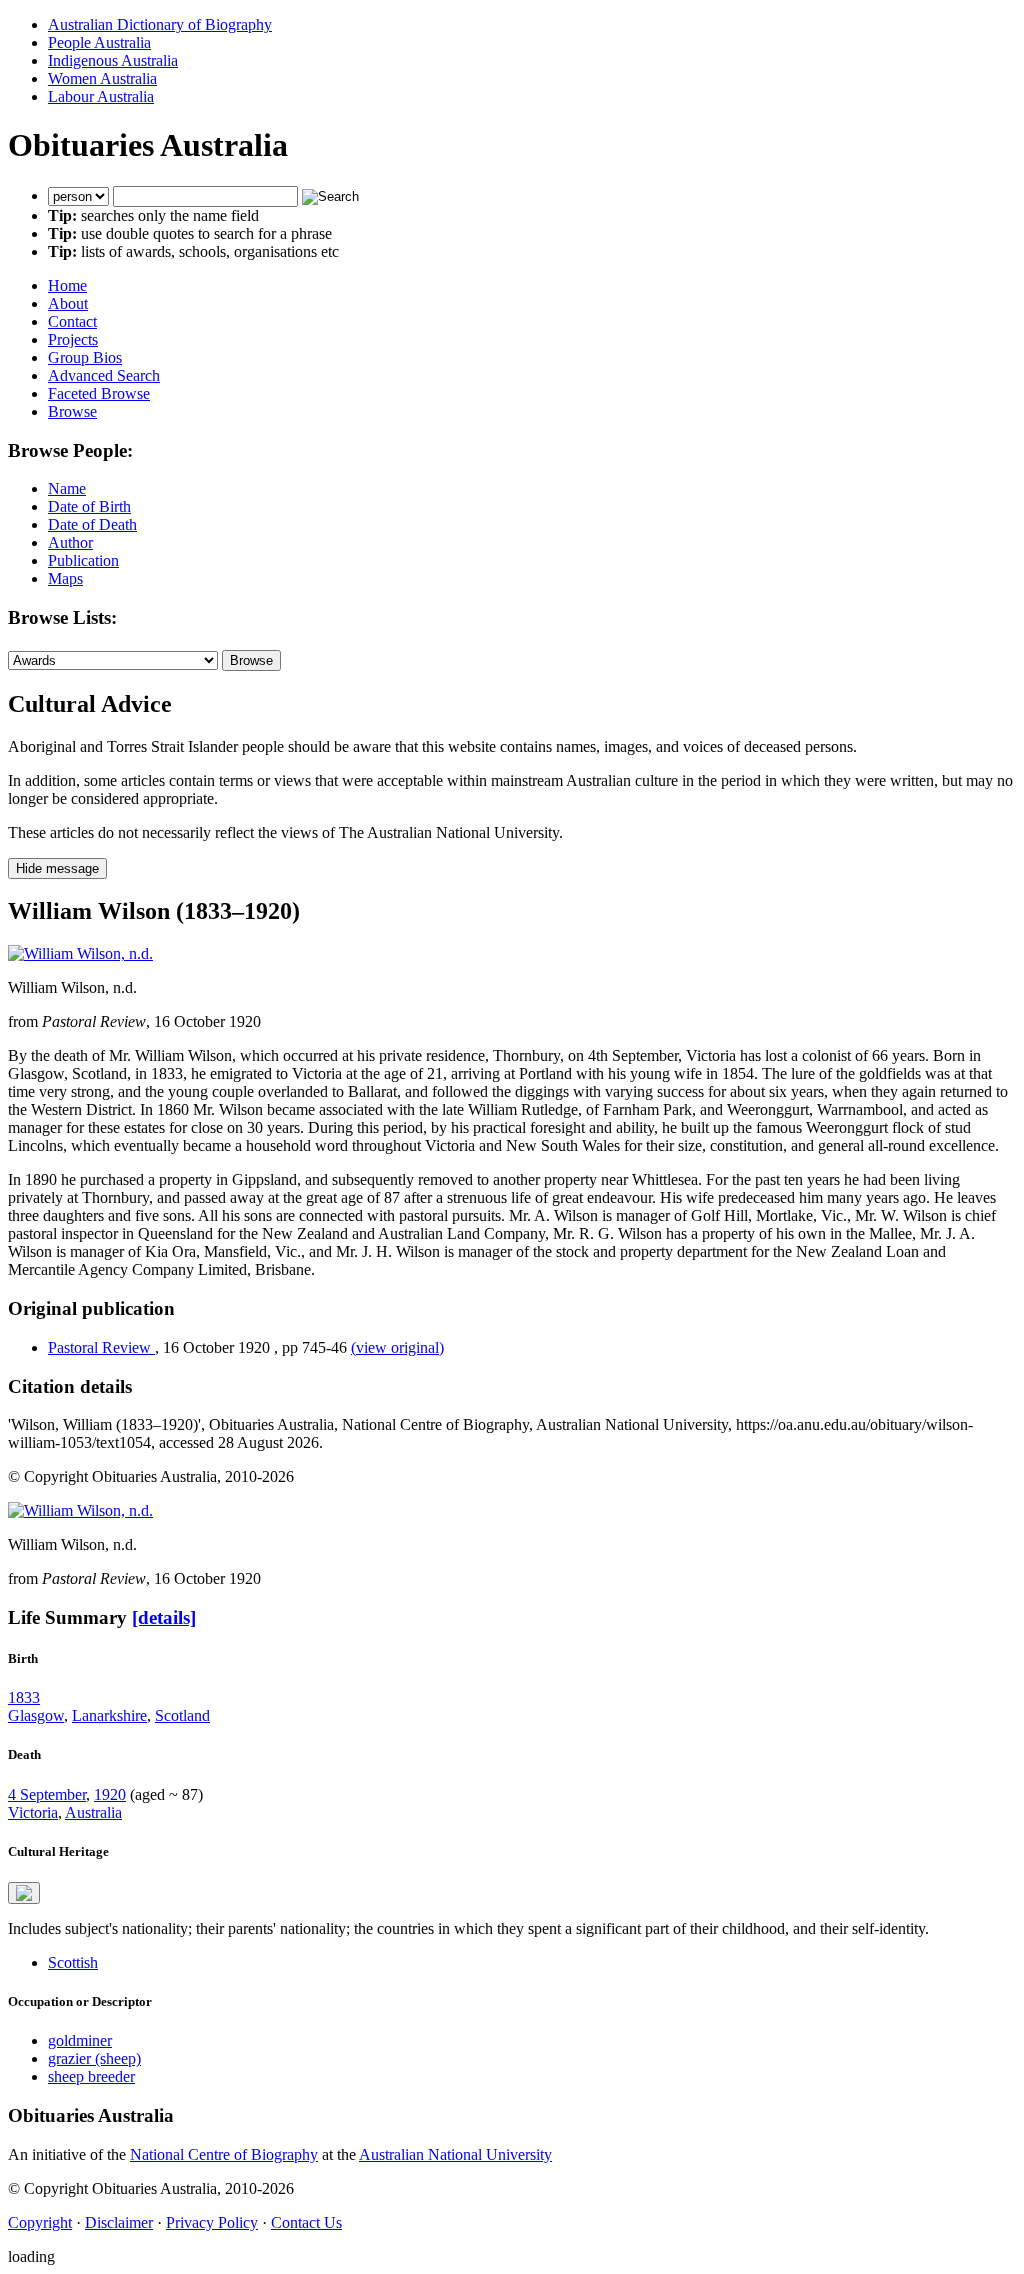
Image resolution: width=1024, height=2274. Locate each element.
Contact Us (306, 2222)
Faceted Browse (99, 393)
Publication (83, 560)
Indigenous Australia (113, 60)
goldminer (80, 2040)
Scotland (182, 1715)
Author (70, 542)
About (68, 303)
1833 (24, 1697)
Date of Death (92, 524)
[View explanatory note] (24, 1893)
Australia (93, 1812)
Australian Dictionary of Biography (160, 24)
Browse (72, 411)
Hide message (57, 868)
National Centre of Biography (224, 2154)
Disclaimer (119, 2222)
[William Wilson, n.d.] (80, 953)
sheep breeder (91, 2076)
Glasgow (36, 1715)
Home (67, 285)
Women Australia (102, 78)
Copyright (40, 2222)
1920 (110, 1794)
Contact (72, 321)
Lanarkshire (109, 1715)
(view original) (397, 1347)
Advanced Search (104, 375)
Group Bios (85, 357)
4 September (47, 1794)
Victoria (33, 1812)
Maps (65, 578)
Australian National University (455, 2154)
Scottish (73, 1962)
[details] (164, 1617)
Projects (73, 339)
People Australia (99, 42)
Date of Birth (89, 506)
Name (67, 488)
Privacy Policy (212, 2222)
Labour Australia (101, 96)
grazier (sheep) (94, 2058)
